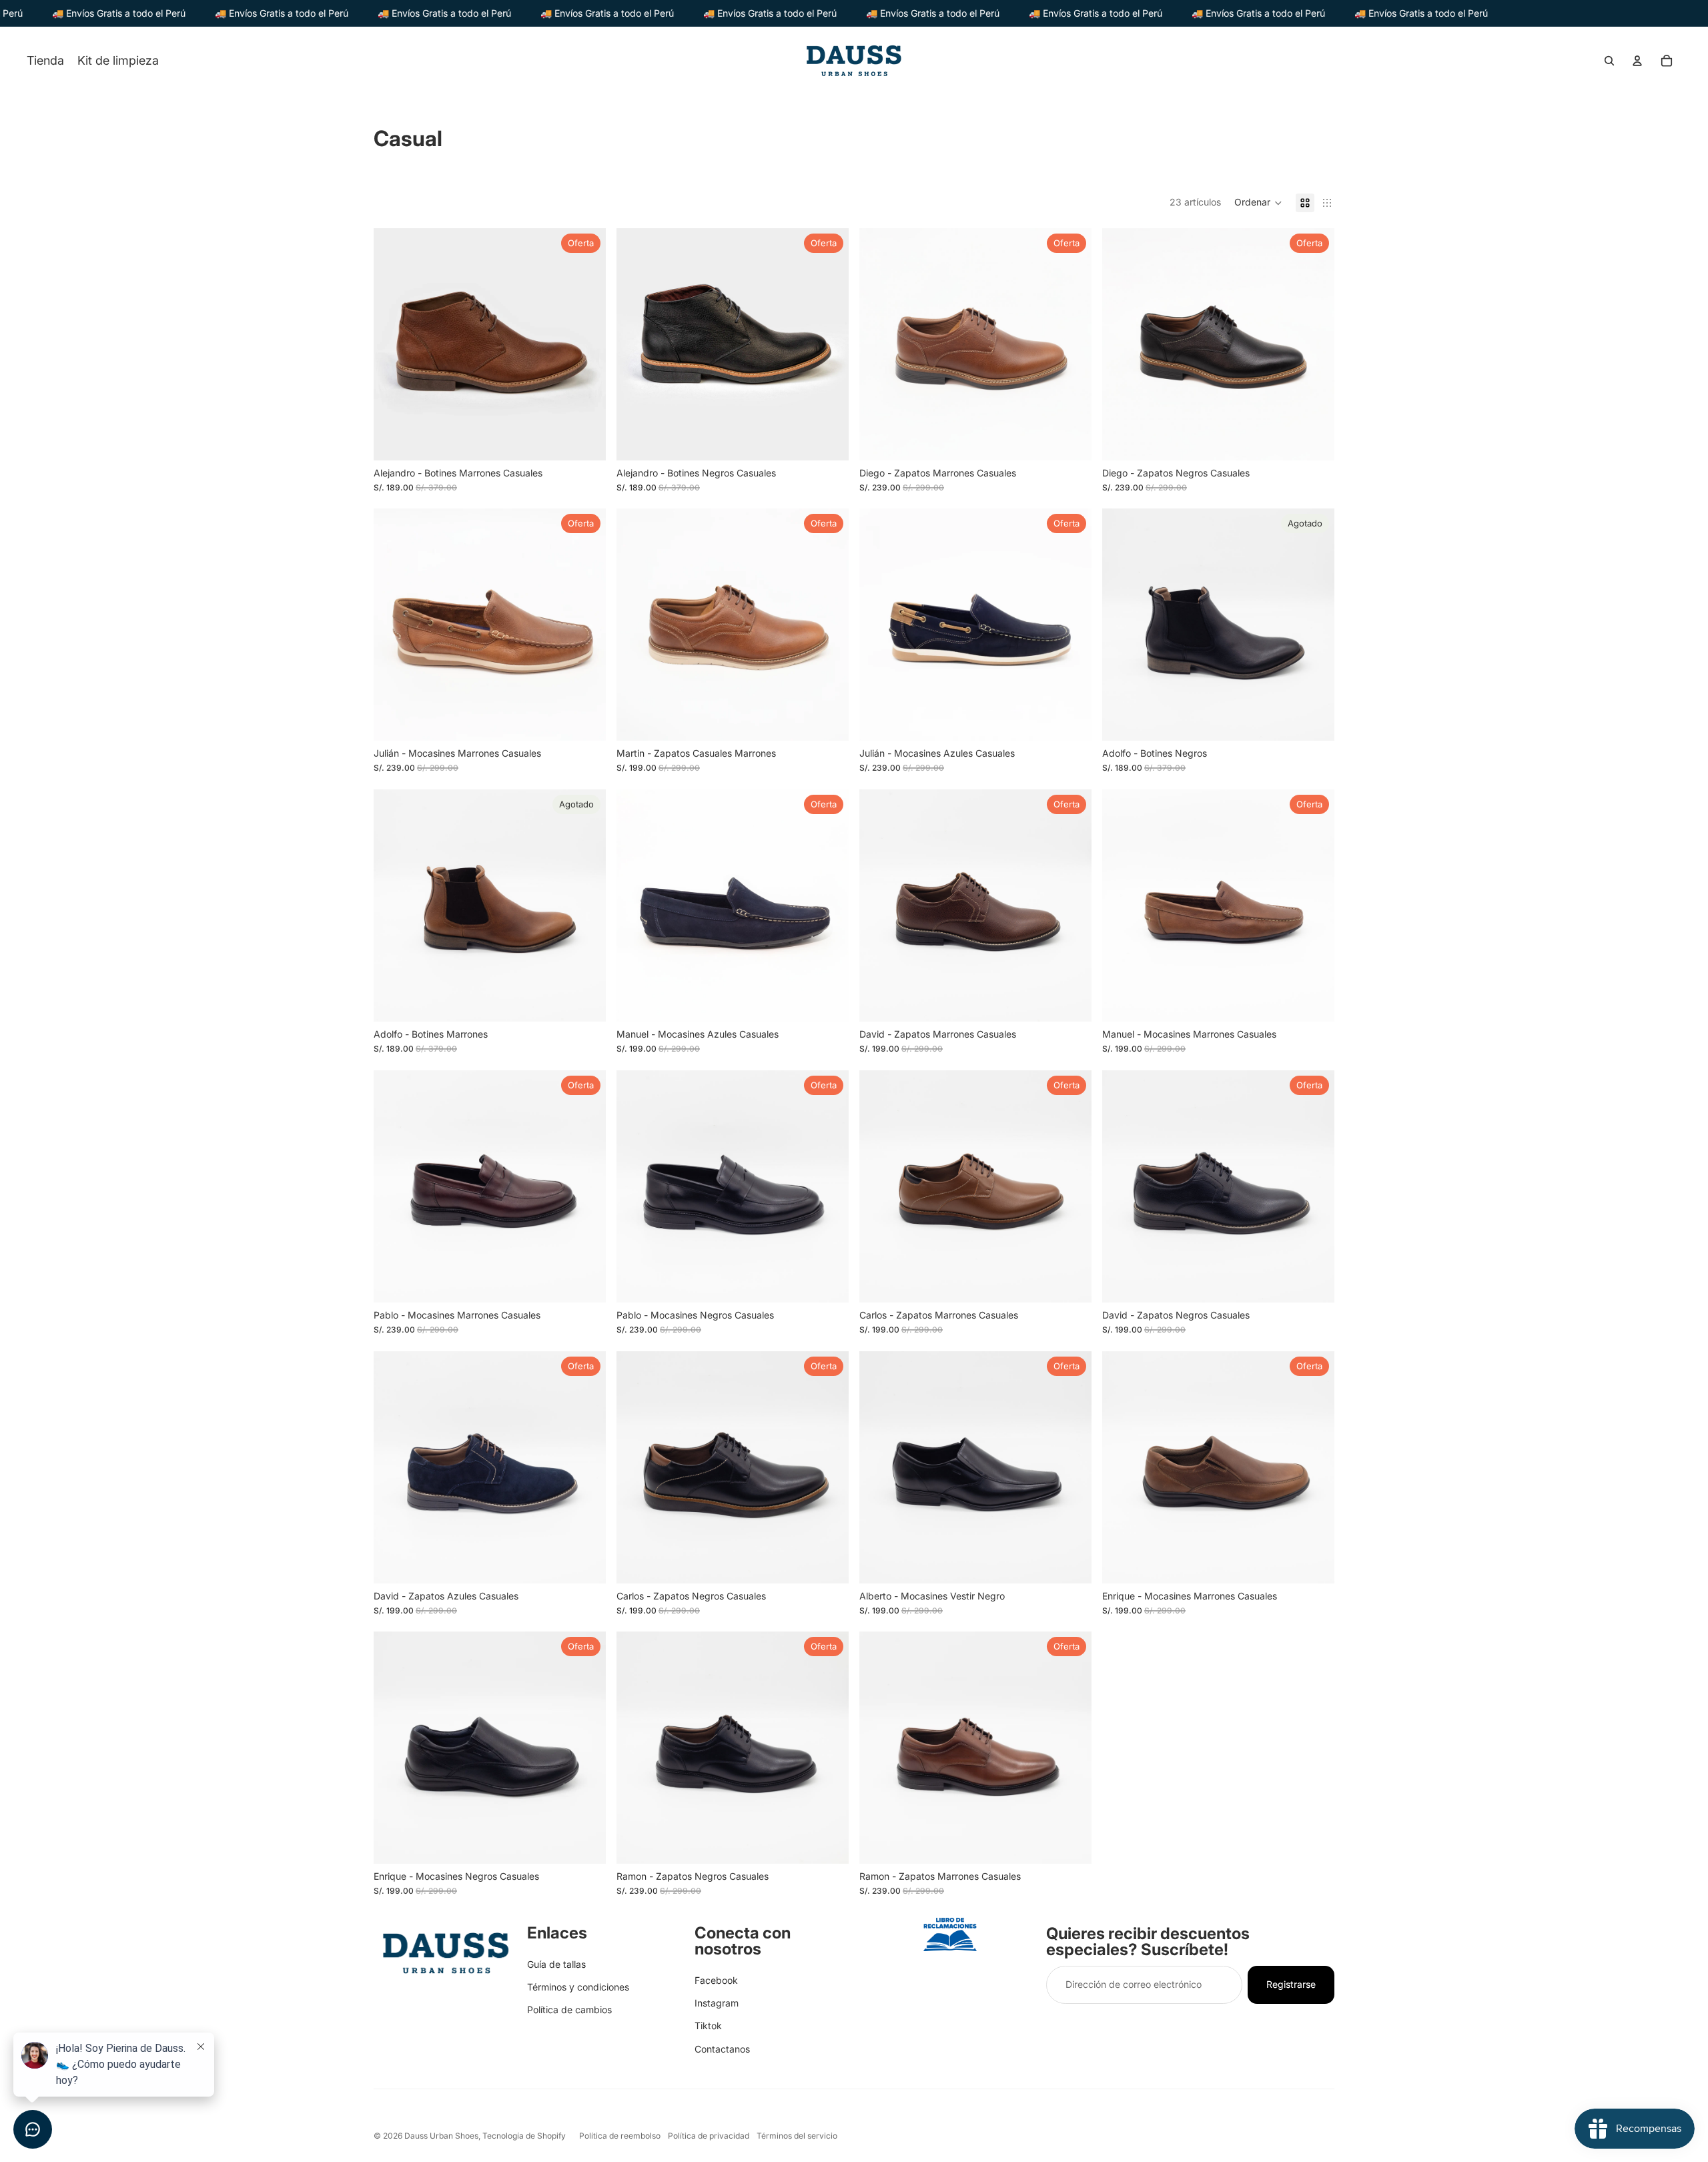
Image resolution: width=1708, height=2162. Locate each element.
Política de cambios (569, 2010)
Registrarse (1291, 1984)
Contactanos (722, 2049)
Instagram (717, 2003)
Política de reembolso (620, 2136)
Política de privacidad (709, 2136)
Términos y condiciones (578, 1987)
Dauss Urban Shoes (441, 2136)
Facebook (716, 1980)
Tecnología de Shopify (524, 2136)
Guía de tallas (556, 1964)
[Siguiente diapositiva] (586, 344)
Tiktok (708, 2026)
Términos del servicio (797, 2136)
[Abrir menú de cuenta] (1637, 61)
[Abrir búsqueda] (1609, 61)
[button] (1258, 203)
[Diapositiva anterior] (394, 344)
